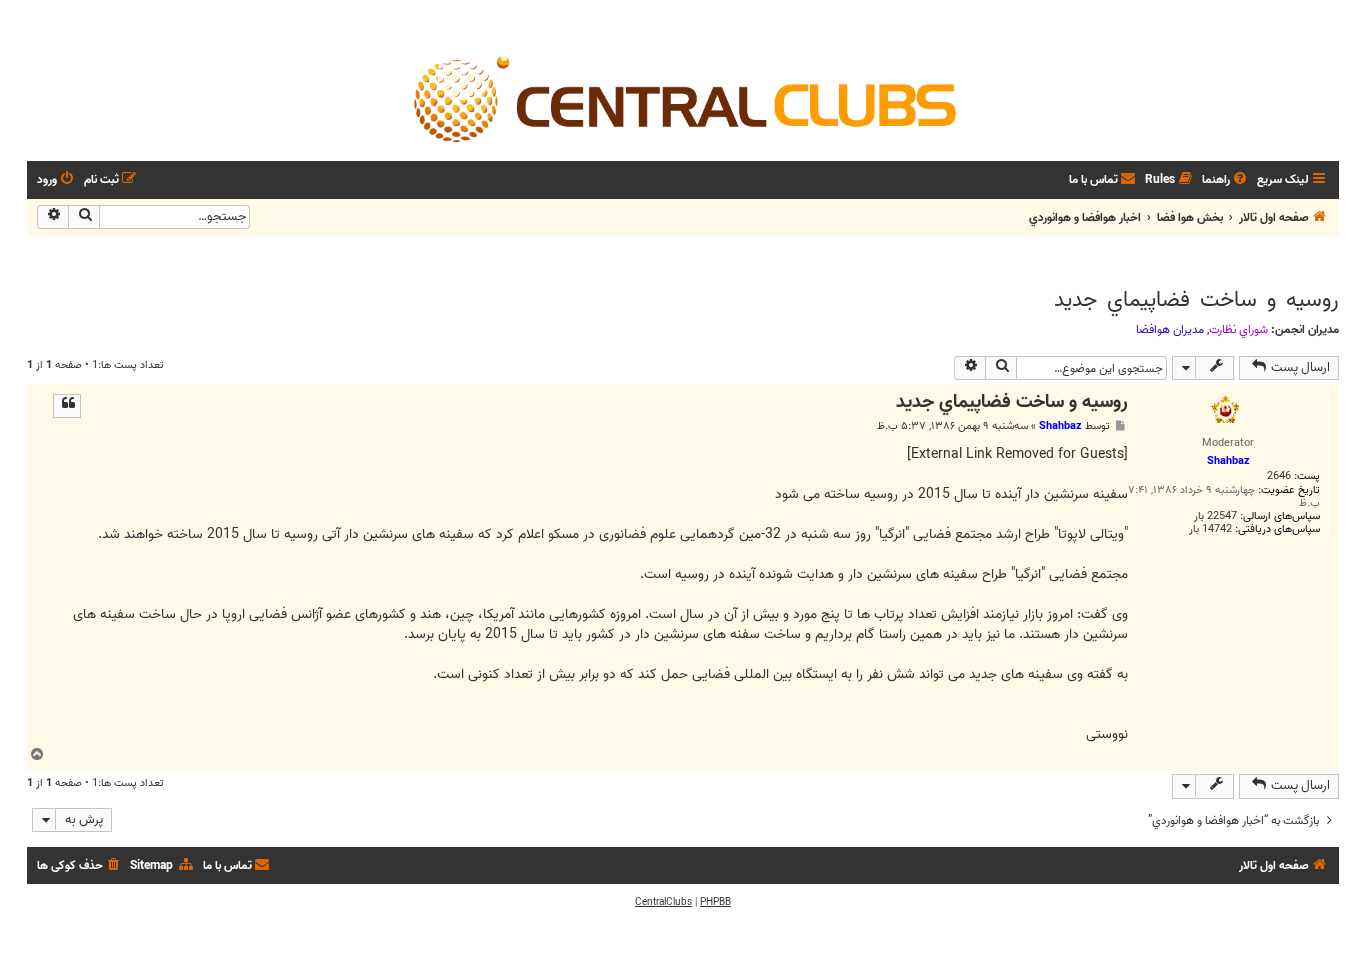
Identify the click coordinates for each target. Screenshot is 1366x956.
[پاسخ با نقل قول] (67, 406)
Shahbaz (1060, 426)
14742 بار (1210, 529)
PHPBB (715, 902)
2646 (1279, 476)
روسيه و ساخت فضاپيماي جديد (1196, 300)
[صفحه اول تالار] (683, 98)
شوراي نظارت (1238, 330)
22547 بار (1215, 516)
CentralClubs (663, 902)
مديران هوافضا (1170, 330)
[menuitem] (1226, 180)
